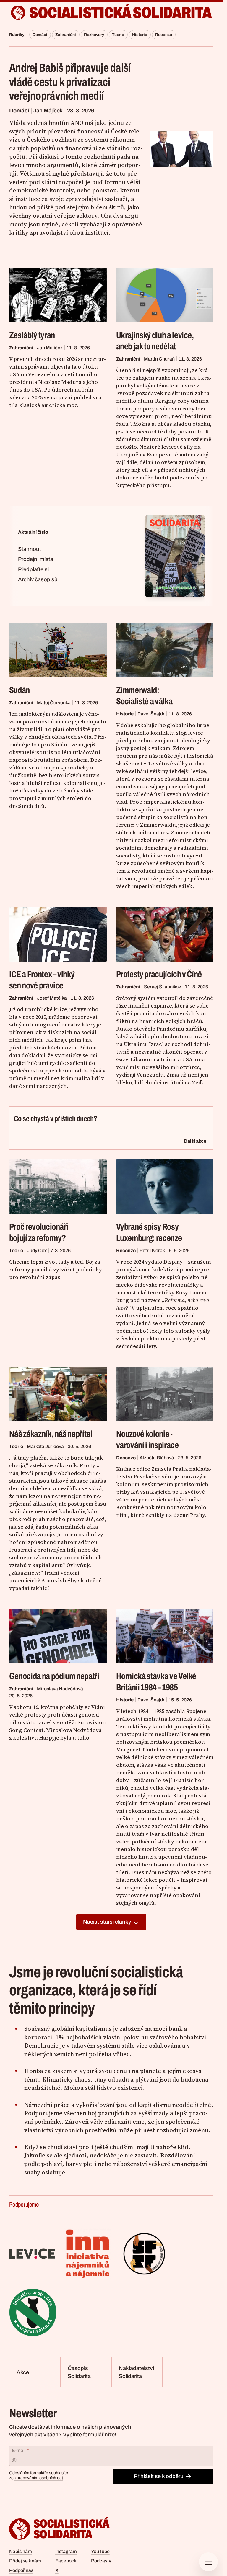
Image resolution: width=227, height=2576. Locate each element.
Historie (140, 35)
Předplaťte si (33, 569)
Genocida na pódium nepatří (54, 1676)
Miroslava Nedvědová (60, 1689)
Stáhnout (30, 549)
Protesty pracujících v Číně (159, 974)
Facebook (66, 2561)
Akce (23, 2372)
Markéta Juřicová (45, 1446)
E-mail (21, 2450)
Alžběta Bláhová (157, 1458)
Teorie (118, 35)
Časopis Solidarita (79, 2372)
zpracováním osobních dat (39, 2478)
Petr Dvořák (152, 1251)
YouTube (100, 2551)
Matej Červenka (54, 703)
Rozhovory (94, 35)
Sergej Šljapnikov (162, 987)
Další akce (195, 1141)
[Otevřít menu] (208, 2562)
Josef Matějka (52, 998)
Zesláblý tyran (32, 335)
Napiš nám (21, 2551)
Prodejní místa (36, 559)
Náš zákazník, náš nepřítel (51, 1434)
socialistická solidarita (120, 13)
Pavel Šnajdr (151, 714)
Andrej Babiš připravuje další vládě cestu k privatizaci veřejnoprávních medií (70, 82)
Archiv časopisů (38, 579)
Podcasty (101, 2561)
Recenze (164, 35)
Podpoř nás (21, 2570)
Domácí (40, 35)
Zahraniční (66, 35)
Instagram (66, 2551)
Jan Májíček (48, 111)
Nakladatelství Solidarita (136, 2372)
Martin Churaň (159, 359)
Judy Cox (37, 1251)
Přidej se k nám (25, 2561)
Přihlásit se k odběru (159, 2476)
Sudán (20, 690)
